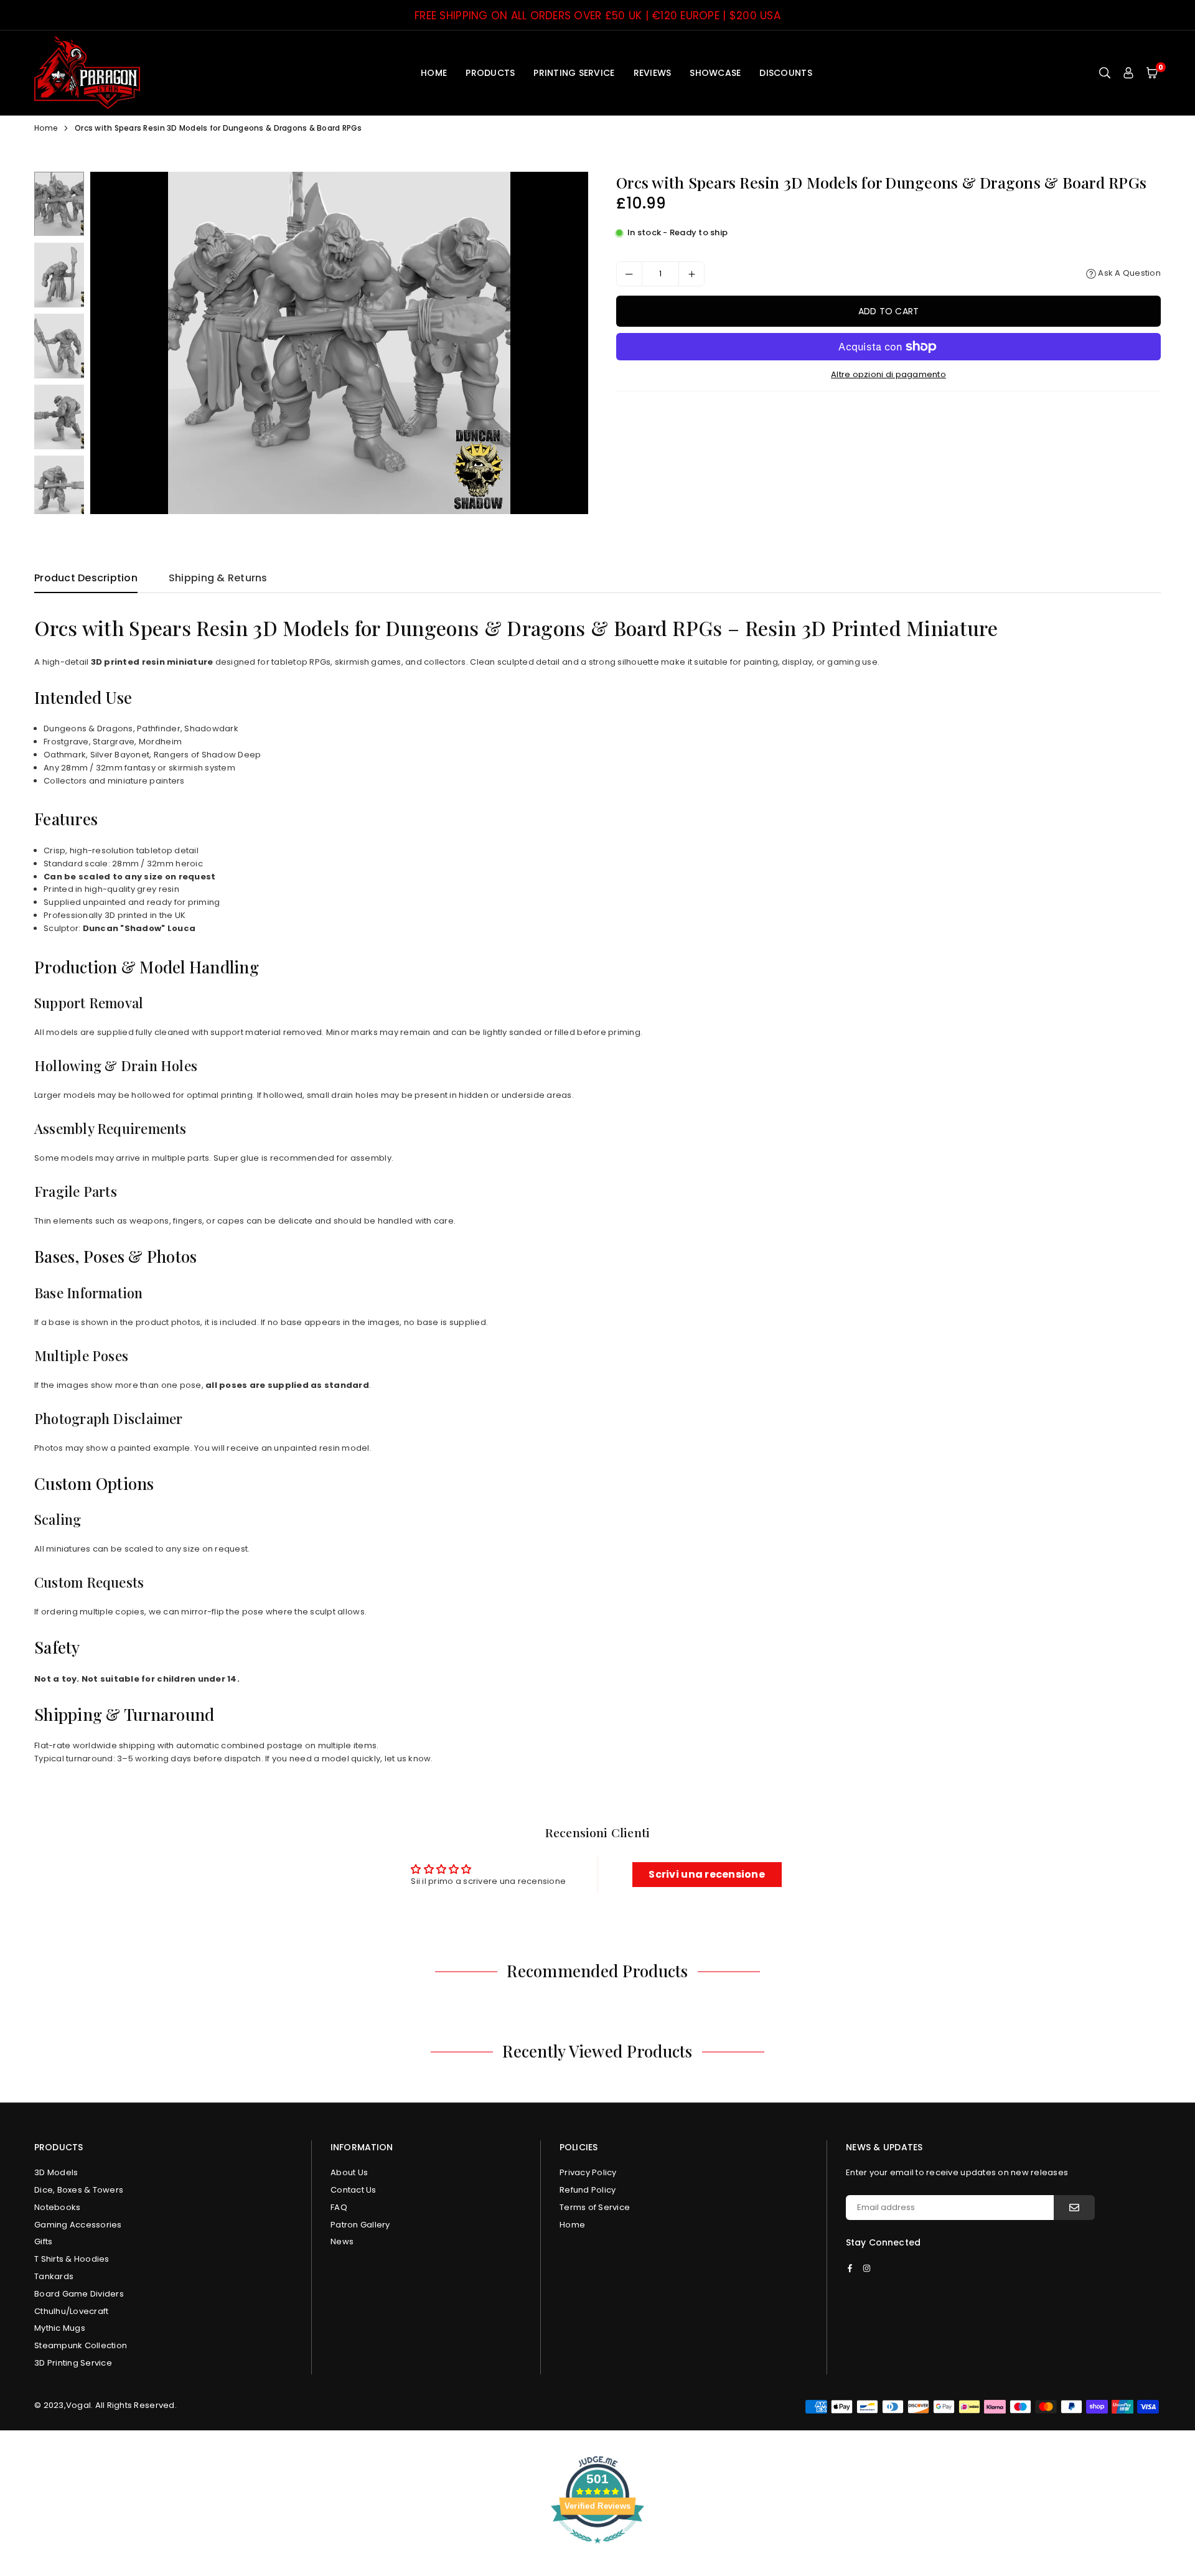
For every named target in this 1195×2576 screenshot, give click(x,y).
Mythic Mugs (60, 2328)
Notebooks (57, 2207)
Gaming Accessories (78, 2225)
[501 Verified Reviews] (597, 2550)
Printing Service (574, 73)
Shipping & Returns (218, 578)
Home (434, 73)
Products (490, 73)
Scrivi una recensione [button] (706, 1874)
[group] (339, 343)
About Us (349, 2172)
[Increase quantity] (691, 274)
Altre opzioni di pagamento (888, 374)
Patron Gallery (360, 2225)
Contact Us (354, 2190)
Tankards (54, 2276)
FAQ (339, 2207)
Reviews (653, 73)
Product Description (86, 578)
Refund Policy (588, 2190)
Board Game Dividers (79, 2294)
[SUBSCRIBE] (1074, 2208)
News (342, 2241)
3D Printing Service (73, 2363)
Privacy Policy (588, 2172)
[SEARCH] (1105, 73)
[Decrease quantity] (629, 274)
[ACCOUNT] (1128, 73)
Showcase (715, 73)
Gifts (43, 2241)
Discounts (785, 73)
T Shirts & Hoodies (72, 2259)
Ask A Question (1128, 274)
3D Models (56, 2172)
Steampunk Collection (81, 2345)
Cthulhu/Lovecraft (71, 2311)
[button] (1152, 73)
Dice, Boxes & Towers (79, 2190)
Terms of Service (595, 2207)
